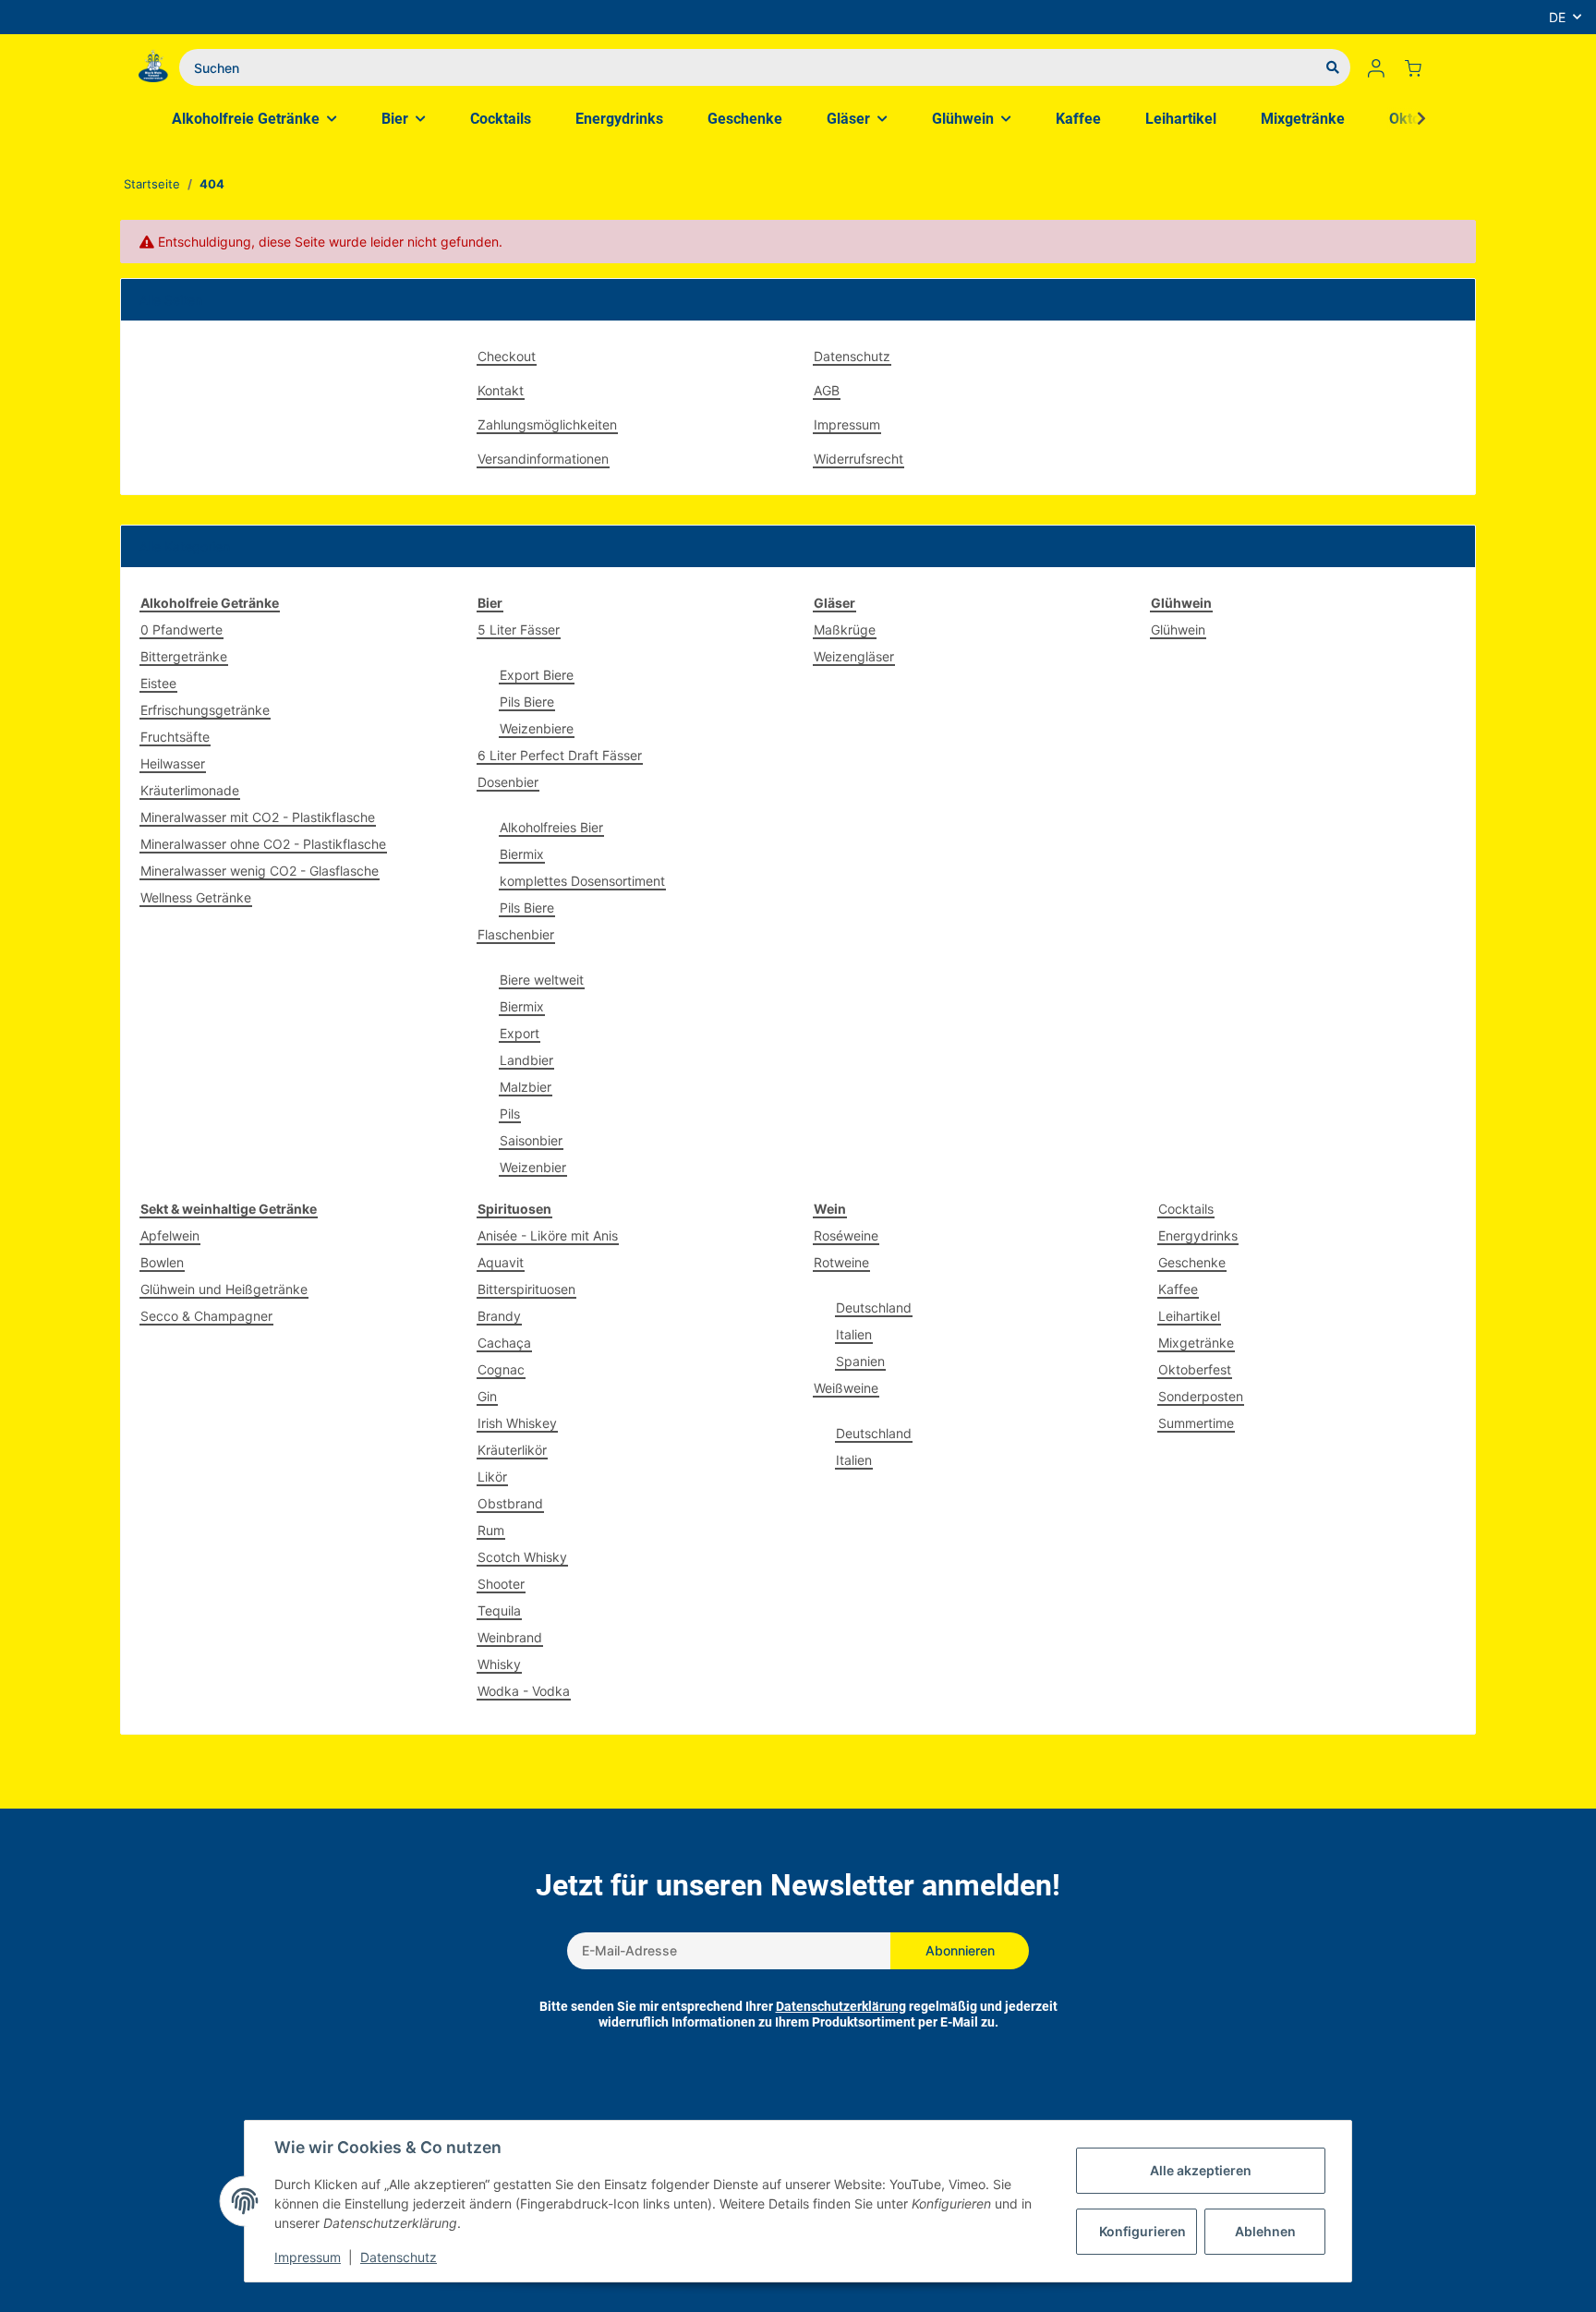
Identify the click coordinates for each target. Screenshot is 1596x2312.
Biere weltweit (542, 980)
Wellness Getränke (196, 897)
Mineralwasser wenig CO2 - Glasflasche (260, 871)
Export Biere (537, 675)
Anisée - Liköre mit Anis (548, 1235)
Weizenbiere (537, 728)
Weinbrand (510, 1637)
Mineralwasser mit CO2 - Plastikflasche (258, 817)
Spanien (860, 1361)
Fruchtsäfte (175, 737)
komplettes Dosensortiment (582, 881)
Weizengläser (854, 656)
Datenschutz (852, 356)
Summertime (1196, 1423)
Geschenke (1192, 1262)
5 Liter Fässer (519, 629)
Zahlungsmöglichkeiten (547, 424)
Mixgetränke (1196, 1343)
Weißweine (846, 1388)
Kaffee (1178, 1289)
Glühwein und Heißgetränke (224, 1289)
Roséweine (846, 1235)
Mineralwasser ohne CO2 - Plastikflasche (263, 844)
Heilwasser (173, 763)
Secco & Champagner (206, 1316)
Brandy (499, 1316)
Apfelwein (170, 1235)
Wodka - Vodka (524, 1691)
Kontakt (501, 390)
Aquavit (501, 1262)
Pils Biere (527, 702)
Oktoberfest (1195, 1369)
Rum (491, 1530)
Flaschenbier (516, 934)
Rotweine (841, 1262)
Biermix (522, 854)
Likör (492, 1477)
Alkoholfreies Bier (551, 827)
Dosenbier (508, 782)
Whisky (499, 1664)
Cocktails (1186, 1209)
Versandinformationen (543, 459)
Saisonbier (531, 1140)
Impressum (847, 424)
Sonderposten (1201, 1396)
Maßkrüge (845, 629)
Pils (510, 1114)
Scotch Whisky (522, 1557)
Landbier (526, 1060)
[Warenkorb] (1421, 67)
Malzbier (526, 1087)
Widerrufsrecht (858, 459)
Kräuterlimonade (190, 790)
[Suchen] (1333, 67)
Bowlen (162, 1262)
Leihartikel (1189, 1316)
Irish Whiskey (517, 1423)
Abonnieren (960, 1950)
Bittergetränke (184, 656)
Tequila (499, 1610)
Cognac (501, 1369)
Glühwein (1178, 629)
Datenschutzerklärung (841, 2006)
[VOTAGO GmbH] (153, 67)
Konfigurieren (1143, 2231)
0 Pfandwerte (181, 629)
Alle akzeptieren (1201, 2170)
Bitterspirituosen (526, 1289)
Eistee (158, 683)
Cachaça (504, 1343)
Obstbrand (510, 1503)
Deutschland (874, 1307)
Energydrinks (1198, 1235)
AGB (827, 390)
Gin (487, 1396)
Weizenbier (533, 1167)
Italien (854, 1334)
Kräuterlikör (512, 1450)
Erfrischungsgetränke (205, 710)
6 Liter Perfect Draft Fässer (560, 755)
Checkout (507, 356)
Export (520, 1033)
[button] (1376, 67)
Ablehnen (1265, 2231)
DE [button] (1557, 17)
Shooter (501, 1584)
